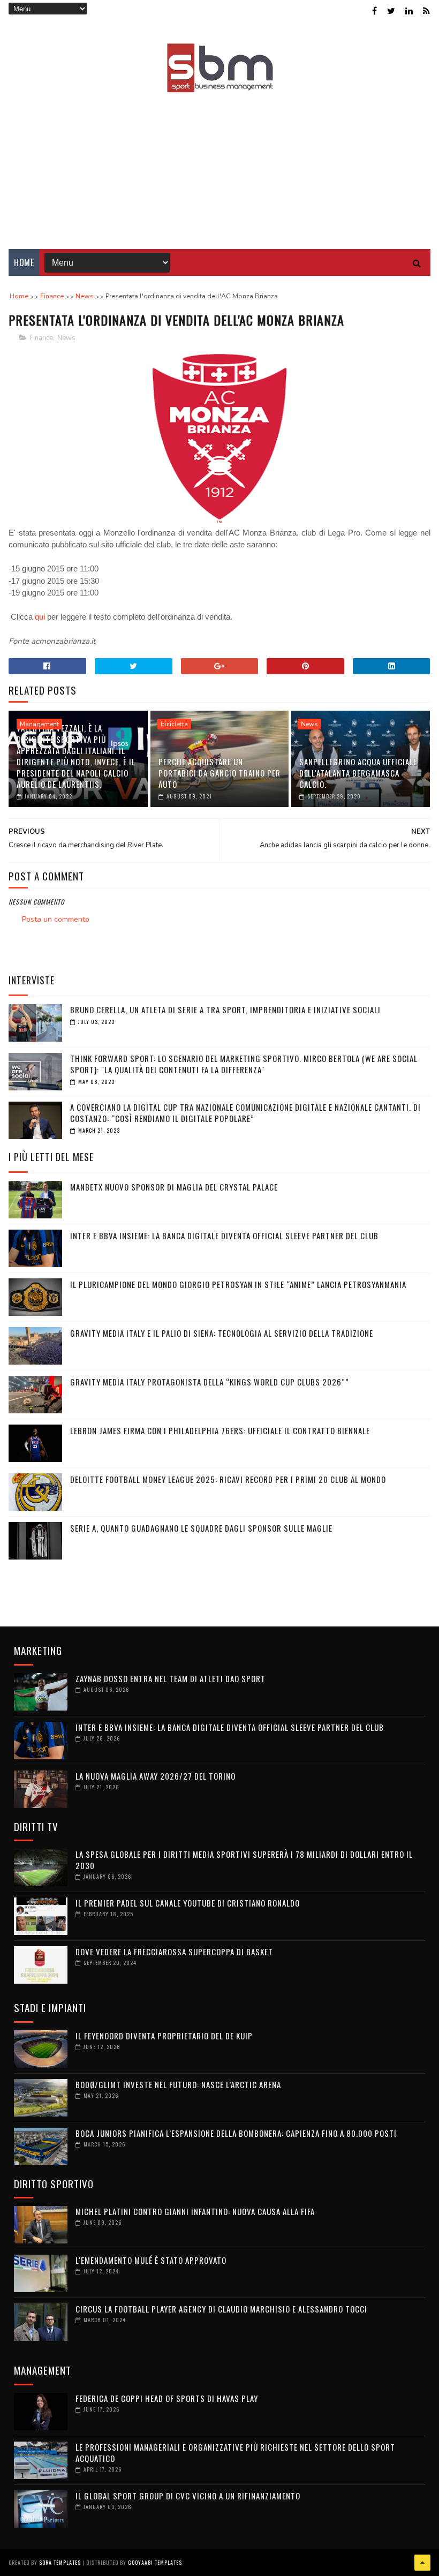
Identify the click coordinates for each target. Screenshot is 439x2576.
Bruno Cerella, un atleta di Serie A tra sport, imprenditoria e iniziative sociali (225, 1010)
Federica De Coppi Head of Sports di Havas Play (167, 2398)
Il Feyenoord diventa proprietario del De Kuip (164, 2036)
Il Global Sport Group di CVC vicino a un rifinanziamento (188, 2496)
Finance (41, 338)
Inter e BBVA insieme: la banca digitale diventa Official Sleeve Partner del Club (224, 1236)
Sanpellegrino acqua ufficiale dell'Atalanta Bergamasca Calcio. (358, 773)
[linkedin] (409, 11)
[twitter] (391, 11)
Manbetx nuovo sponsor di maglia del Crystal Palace (174, 1187)
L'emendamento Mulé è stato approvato (151, 2260)
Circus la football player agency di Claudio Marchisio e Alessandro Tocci (221, 2309)
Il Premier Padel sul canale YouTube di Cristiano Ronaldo (188, 1903)
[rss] (426, 11)
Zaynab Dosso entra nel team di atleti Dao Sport (171, 1678)
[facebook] (374, 11)
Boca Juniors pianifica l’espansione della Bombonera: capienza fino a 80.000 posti (236, 2133)
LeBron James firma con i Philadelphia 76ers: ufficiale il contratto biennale (220, 1430)
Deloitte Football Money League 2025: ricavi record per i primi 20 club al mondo (228, 1479)
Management (39, 724)
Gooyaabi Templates (155, 2562)
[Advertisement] (219, 163)
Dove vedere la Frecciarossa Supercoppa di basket (174, 1952)
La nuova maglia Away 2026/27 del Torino (156, 1776)
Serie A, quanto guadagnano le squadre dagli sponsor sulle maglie (201, 1528)
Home (24, 262)
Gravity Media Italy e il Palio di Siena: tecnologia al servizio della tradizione (222, 1333)
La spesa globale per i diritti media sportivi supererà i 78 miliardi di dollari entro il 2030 (244, 1860)
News (66, 338)
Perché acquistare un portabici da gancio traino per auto (219, 773)
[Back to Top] (422, 2563)
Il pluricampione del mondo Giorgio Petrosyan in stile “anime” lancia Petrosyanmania (238, 1284)
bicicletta (174, 724)
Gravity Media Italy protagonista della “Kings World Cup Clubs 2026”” (210, 1382)
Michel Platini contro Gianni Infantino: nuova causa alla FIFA (195, 2211)
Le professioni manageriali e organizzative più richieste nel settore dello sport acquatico (235, 2453)
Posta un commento (56, 919)
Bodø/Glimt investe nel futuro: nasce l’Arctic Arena (178, 2084)
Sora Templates (60, 2562)
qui (41, 617)
